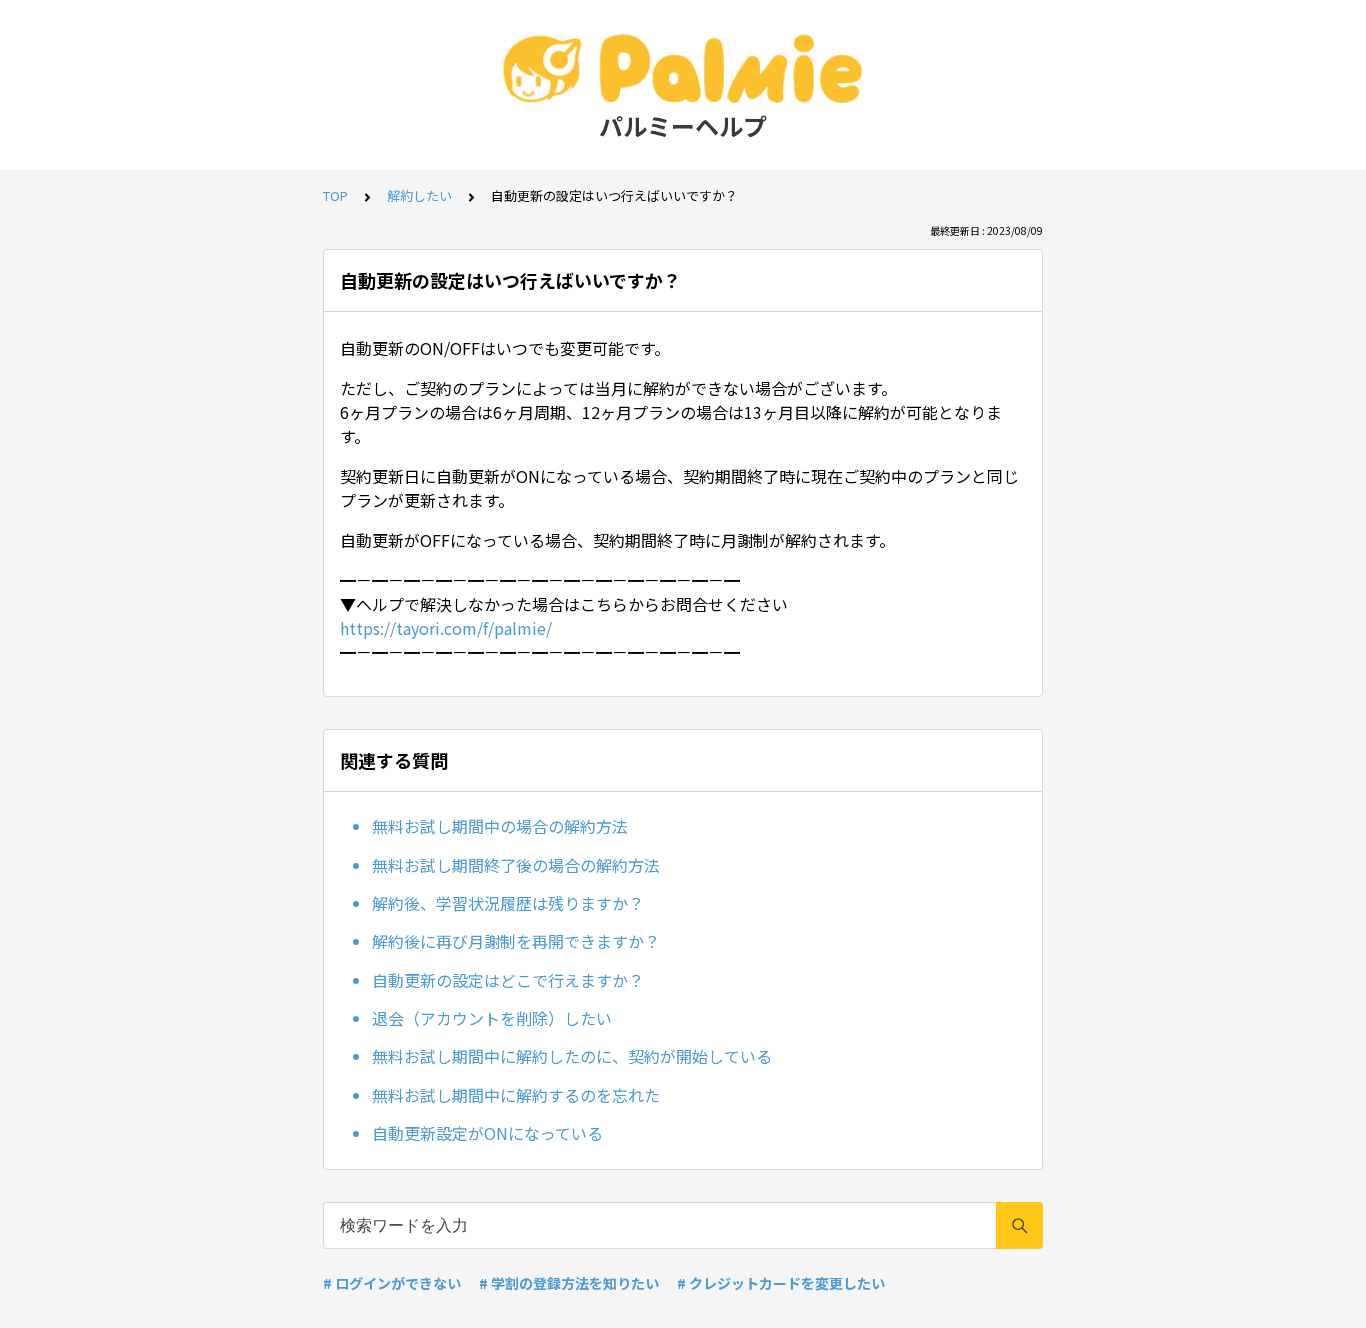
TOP (335, 195)
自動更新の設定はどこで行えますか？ (508, 980)
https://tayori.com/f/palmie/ (446, 628)
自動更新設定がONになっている (487, 1133)
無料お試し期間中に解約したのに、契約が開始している (572, 1056)
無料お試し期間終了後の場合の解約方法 (516, 865)
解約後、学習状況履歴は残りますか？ (508, 903)
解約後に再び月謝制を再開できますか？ (516, 941)
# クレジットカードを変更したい (781, 1283)
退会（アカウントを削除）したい (492, 1018)
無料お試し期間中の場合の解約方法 (500, 826)
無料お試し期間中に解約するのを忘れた (516, 1095)
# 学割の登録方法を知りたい (569, 1283)
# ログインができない (392, 1283)
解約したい (419, 195)
